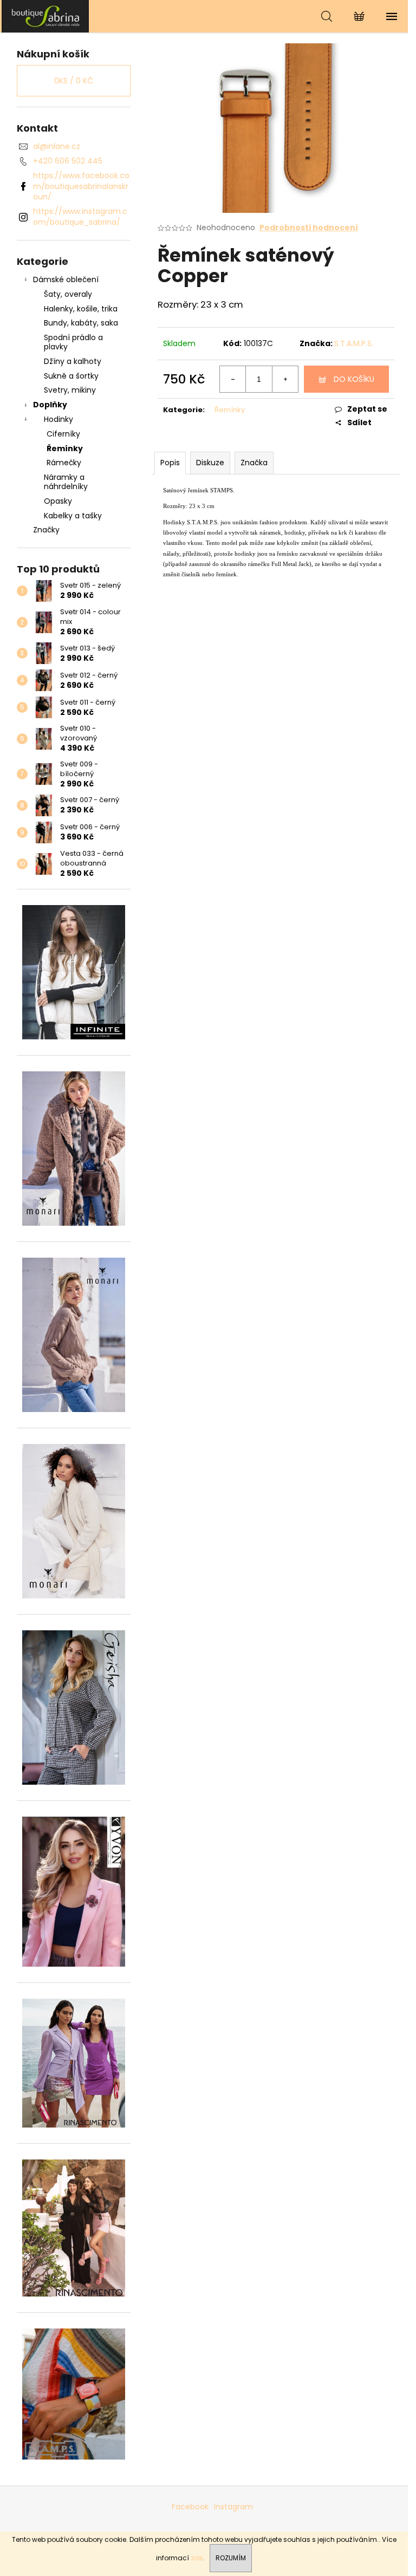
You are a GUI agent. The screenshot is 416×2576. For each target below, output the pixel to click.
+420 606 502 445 (68, 161)
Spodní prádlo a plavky (73, 342)
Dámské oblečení (66, 279)
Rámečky (64, 463)
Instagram (233, 2507)
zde (197, 2558)
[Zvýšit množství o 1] (285, 379)
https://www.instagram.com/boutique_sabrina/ (80, 216)
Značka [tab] (254, 463)
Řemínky (65, 448)
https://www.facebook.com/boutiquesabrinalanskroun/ (81, 186)
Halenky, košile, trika (81, 309)
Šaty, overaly (68, 294)
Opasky (58, 501)
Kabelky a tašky (73, 516)
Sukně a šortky (71, 376)
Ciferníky (63, 434)
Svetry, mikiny (70, 390)
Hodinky (58, 419)
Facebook (190, 2507)
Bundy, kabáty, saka (81, 323)
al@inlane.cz (57, 146)
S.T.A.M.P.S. (354, 343)
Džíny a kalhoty (73, 361)
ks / (74, 81)
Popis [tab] (170, 463)
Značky (46, 530)
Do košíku (354, 379)
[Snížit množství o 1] (233, 379)
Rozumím (231, 2558)
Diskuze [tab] (210, 463)
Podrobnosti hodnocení (309, 228)
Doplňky (50, 405)
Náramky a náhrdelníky (66, 482)
